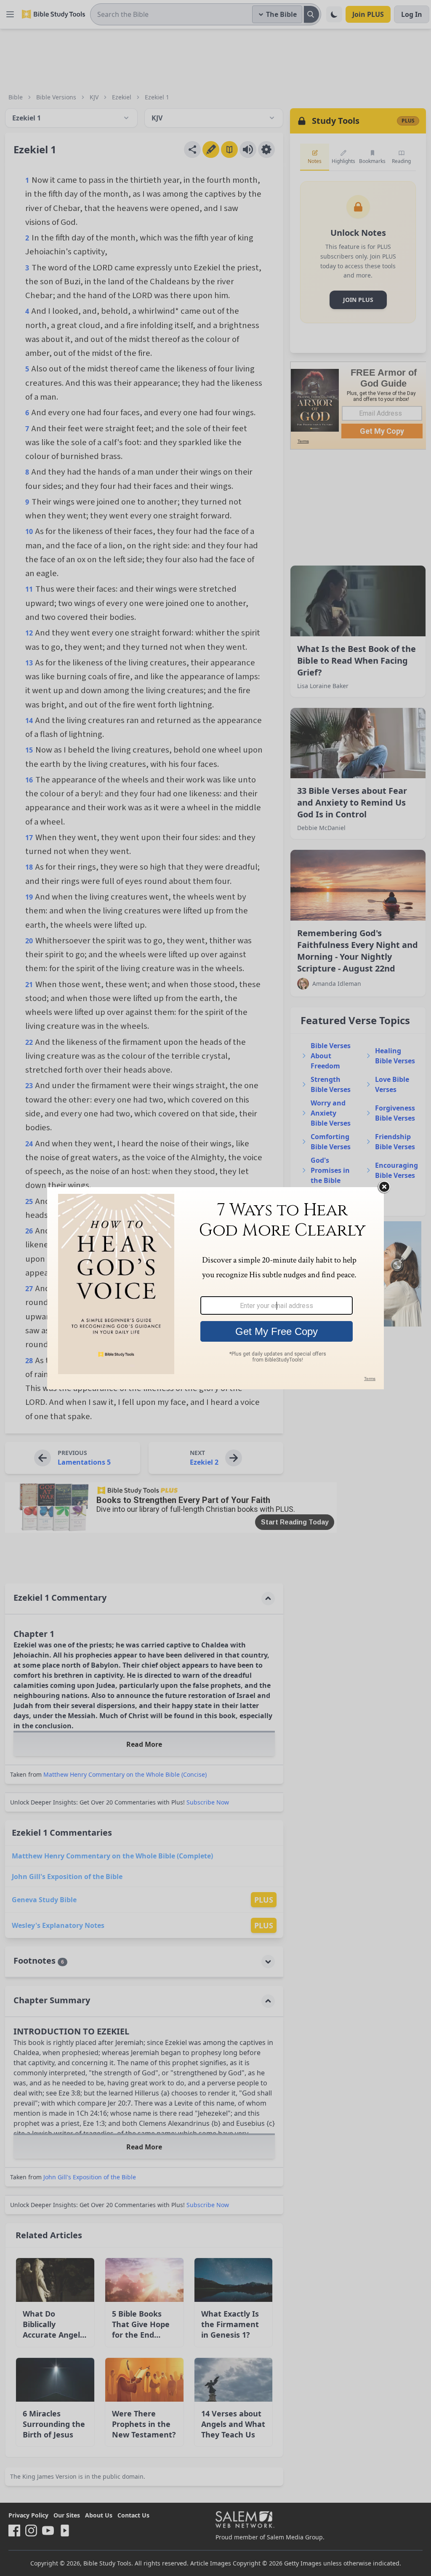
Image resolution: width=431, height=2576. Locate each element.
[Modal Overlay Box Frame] (215, 1288)
